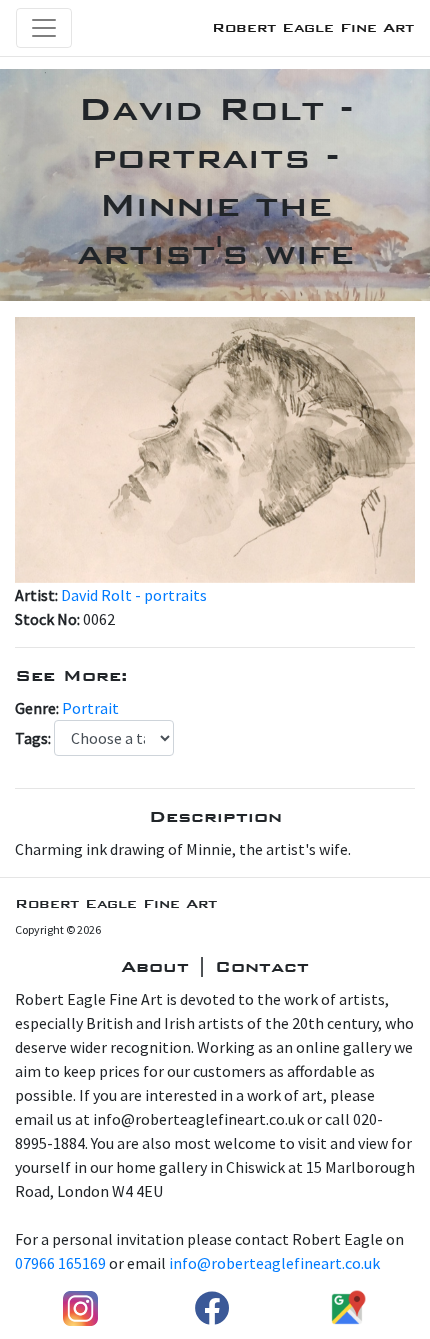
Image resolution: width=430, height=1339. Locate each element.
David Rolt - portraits (134, 595)
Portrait (90, 708)
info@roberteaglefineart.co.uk (274, 1263)
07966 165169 (60, 1263)
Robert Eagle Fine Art (313, 27)
